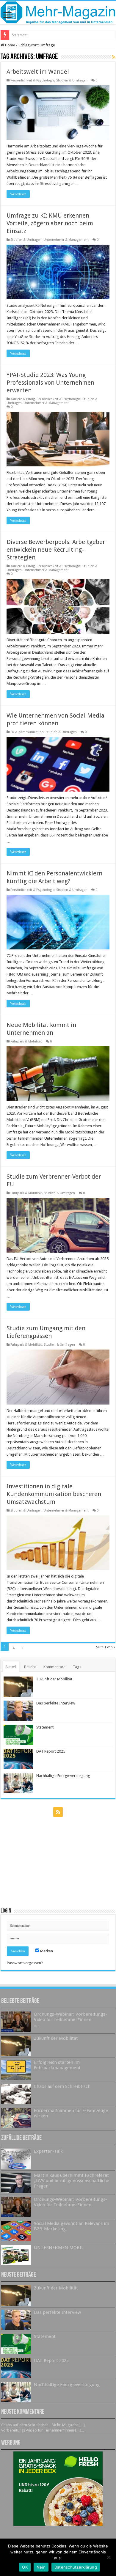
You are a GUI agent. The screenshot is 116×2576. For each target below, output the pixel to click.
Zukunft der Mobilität (54, 1679)
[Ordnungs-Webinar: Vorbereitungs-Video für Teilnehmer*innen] (16, 2022)
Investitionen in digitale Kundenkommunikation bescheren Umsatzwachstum (54, 1494)
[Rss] (58, 1812)
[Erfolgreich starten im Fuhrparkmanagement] (16, 2070)
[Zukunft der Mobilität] (16, 2046)
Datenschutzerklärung (76, 2567)
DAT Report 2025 (26, 35)
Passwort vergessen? (25, 1963)
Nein (41, 2567)
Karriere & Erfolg (23, 399)
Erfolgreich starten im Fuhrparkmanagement (57, 2065)
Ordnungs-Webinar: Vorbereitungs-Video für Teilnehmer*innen (70, 2017)
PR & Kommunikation (27, 732)
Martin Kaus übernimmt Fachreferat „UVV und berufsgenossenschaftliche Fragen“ (72, 2181)
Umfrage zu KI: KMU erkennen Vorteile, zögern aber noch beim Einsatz (50, 223)
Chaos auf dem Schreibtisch (62, 2086)
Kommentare (54, 1667)
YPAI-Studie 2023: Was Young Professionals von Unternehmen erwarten (50, 383)
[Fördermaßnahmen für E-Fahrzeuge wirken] (16, 2118)
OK (25, 2567)
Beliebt (30, 1667)
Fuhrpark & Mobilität (26, 1041)
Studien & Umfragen (72, 80)
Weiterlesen (18, 194)
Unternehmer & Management (66, 240)
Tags (77, 1667)
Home (10, 45)
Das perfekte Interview (56, 1703)
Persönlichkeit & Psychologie (32, 80)
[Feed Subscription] (114, 57)
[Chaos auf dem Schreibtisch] (16, 2094)
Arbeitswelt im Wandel (38, 72)
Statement (45, 1727)
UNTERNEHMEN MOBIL (59, 2248)
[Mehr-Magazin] (58, 13)
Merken (46, 1951)
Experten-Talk (48, 2151)
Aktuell (11, 1667)
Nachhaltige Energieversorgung (63, 1776)
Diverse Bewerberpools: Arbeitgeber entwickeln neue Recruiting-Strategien (56, 550)
